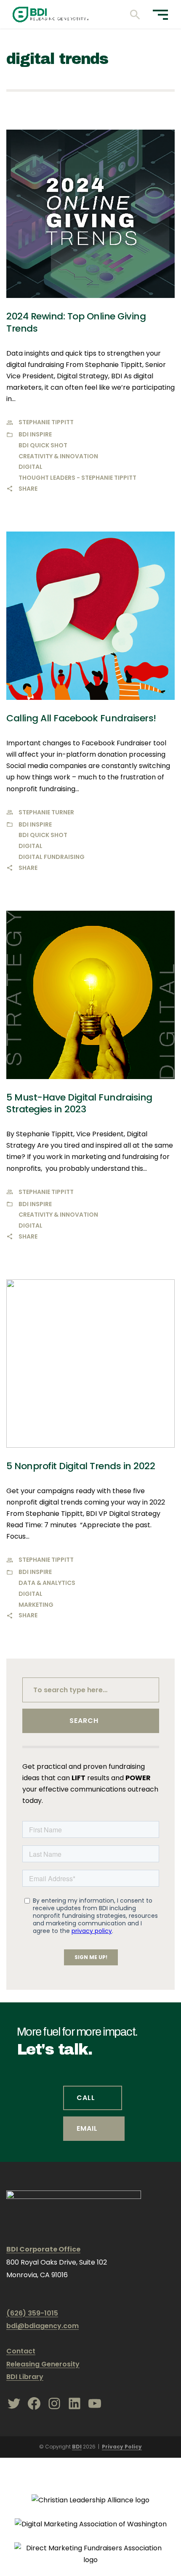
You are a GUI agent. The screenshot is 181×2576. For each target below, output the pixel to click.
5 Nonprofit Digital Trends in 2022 (81, 1466)
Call (86, 2098)
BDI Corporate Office (43, 2249)
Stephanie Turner (46, 812)
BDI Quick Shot (43, 445)
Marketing (36, 1605)
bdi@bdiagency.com (43, 2326)
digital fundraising (52, 857)
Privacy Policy (122, 2447)
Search (84, 1721)
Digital (31, 467)
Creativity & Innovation (58, 456)
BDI (77, 2447)
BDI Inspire (35, 434)
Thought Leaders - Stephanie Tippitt (77, 478)
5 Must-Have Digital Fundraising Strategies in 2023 (79, 1103)
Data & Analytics (47, 1583)
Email (87, 2128)
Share (28, 489)
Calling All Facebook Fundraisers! (81, 718)
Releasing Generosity (43, 2364)
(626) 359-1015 (32, 2313)
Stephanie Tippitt (46, 422)
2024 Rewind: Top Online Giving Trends (76, 322)
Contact (21, 2351)
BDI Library (25, 2377)
